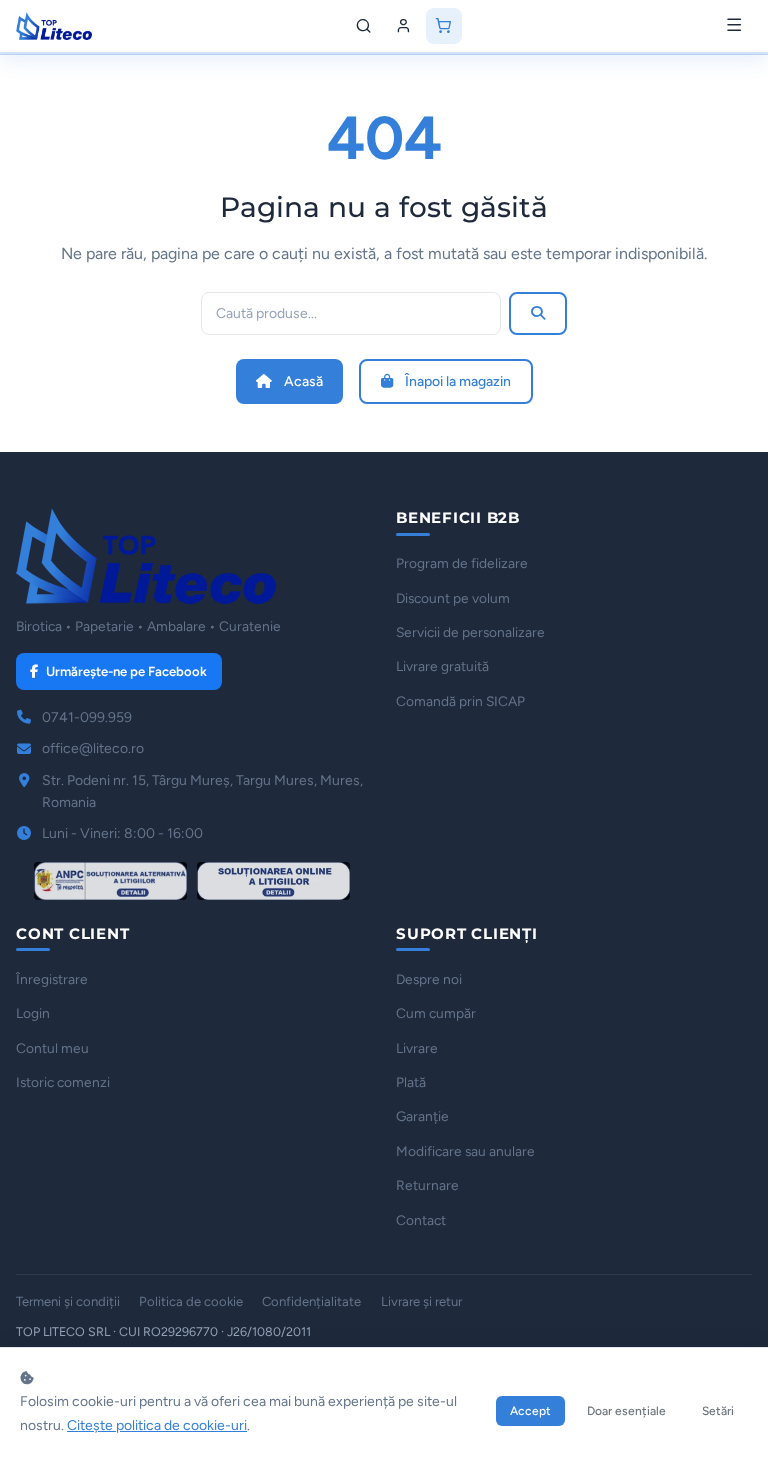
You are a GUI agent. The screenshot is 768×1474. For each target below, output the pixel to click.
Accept (530, 1411)
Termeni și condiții (68, 1301)
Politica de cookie (191, 1301)
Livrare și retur (421, 1301)
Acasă (303, 381)
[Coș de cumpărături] (444, 26)
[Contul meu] (404, 26)
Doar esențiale (626, 1411)
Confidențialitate (311, 1301)
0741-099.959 (87, 717)
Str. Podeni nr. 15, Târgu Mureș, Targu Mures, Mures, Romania (202, 791)
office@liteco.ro (93, 748)
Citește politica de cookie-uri (157, 1425)
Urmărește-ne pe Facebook (126, 671)
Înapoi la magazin (458, 381)
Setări (718, 1411)
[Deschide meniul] (734, 26)
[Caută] (364, 26)
